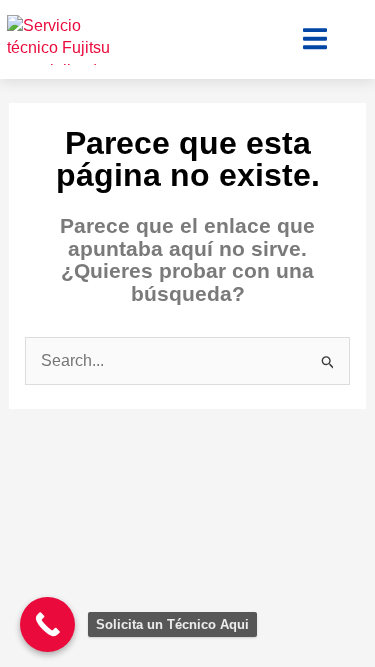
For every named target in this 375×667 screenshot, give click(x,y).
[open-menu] (315, 39)
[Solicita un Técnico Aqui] (47, 624)
